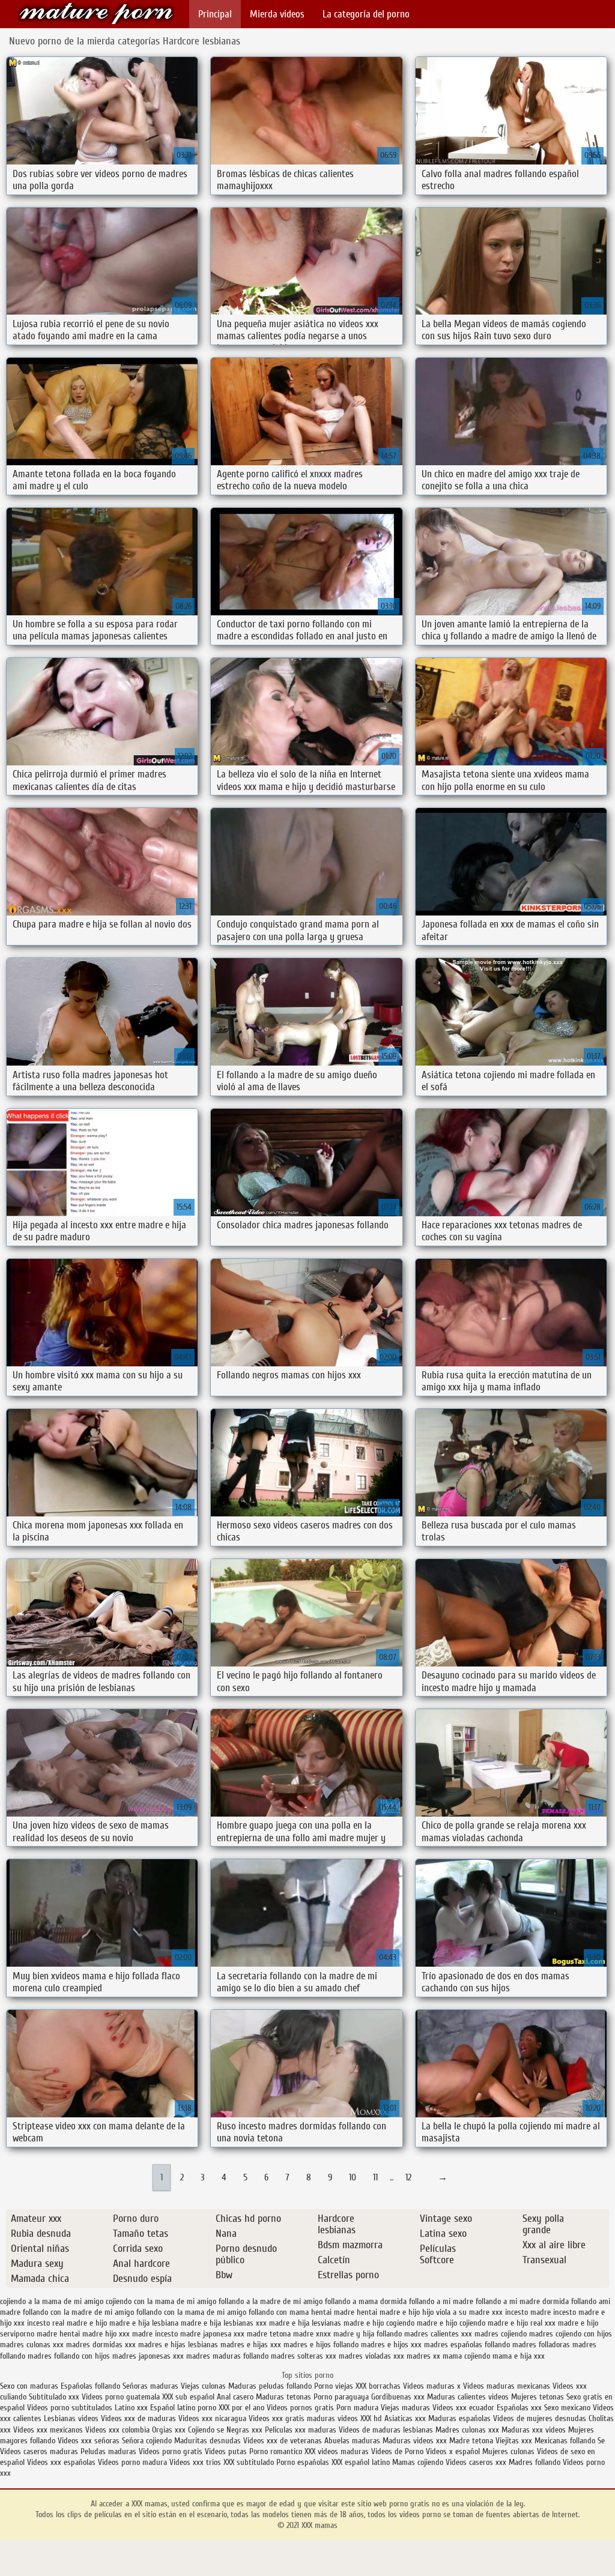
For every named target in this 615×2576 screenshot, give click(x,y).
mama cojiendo (466, 2356)
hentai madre (333, 2312)
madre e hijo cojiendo (451, 2323)
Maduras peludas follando (270, 2386)
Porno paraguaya (342, 2397)
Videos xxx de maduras (138, 2418)
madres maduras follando (227, 2356)
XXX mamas (96, 14)
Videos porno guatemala (121, 2397)
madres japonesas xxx (148, 2356)
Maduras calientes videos (468, 2397)
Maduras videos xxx (415, 2441)
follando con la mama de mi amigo (191, 2312)
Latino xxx (131, 2408)
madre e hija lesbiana (144, 2323)
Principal (215, 14)
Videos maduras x (432, 2386)
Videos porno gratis (171, 2451)
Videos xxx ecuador (465, 2408)
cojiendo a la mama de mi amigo (52, 2301)
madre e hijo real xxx (522, 2323)
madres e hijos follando (321, 2345)
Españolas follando (90, 2386)
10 (353, 2177)
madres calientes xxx (438, 2334)
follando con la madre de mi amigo (78, 2312)
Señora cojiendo (147, 2441)
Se (601, 2441)
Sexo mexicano (567, 2408)
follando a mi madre (441, 2301)
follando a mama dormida (366, 2301)
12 (408, 2177)
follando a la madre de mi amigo (271, 2301)
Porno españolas (304, 2462)
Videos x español (453, 2451)
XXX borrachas (378, 2386)
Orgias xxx (170, 2430)
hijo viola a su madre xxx (462, 2312)
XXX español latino (362, 2462)
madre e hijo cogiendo (379, 2323)
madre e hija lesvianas (305, 2323)
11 (375, 2177)
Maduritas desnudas (208, 2441)
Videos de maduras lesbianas (387, 2430)
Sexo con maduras (29, 2386)
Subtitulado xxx (55, 2397)
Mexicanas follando (565, 2441)
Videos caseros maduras (39, 2451)
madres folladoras (541, 2345)
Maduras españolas (459, 2418)
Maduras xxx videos (534, 2430)
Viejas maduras (405, 2408)
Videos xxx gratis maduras (293, 2418)
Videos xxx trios (196, 2462)
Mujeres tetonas (538, 2397)
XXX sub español (188, 2397)
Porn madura (357, 2408)
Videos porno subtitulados (70, 2408)
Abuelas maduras (353, 2441)
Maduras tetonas (283, 2397)
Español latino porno (183, 2408)
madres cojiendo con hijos (571, 2334)
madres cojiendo (501, 2334)
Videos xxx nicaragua (212, 2418)
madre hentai (58, 2334)
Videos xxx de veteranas (283, 2441)
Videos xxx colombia (119, 2430)
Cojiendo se (206, 2430)
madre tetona (269, 2334)
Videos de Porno (397, 2451)
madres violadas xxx (371, 2356)
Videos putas (226, 2451)
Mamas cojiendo (418, 2462)
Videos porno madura (132, 2462)
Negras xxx (246, 2430)
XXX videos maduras (337, 2451)
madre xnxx (312, 2334)
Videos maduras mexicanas (507, 2386)
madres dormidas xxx (101, 2345)
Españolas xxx (519, 2408)
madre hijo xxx (106, 2334)
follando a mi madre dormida (522, 2301)
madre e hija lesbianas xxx (224, 2323)
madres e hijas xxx (251, 2345)
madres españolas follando (467, 2345)
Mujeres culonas (508, 2451)
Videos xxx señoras (90, 2441)
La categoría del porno (366, 14)
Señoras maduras (150, 2386)
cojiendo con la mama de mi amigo (161, 2301)
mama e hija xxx (519, 2356)
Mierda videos (277, 14)
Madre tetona (471, 2441)
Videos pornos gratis (300, 2408)
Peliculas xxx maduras (302, 2430)
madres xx (423, 2356)
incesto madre (528, 2312)
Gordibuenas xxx (399, 2397)
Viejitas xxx (514, 2441)
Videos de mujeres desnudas (540, 2418)
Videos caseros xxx (477, 2462)
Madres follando (536, 2462)
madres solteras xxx (304, 2356)
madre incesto (155, 2334)
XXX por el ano (241, 2408)
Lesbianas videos (72, 2418)
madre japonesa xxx (212, 2334)
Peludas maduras (108, 2451)
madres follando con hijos (69, 2356)
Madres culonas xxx (467, 2430)
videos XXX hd (360, 2418)
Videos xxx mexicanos (49, 2430)
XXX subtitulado (250, 2462)
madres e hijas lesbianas (178, 2345)
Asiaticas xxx (405, 2418)
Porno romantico (276, 2451)
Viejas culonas (203, 2386)
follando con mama (279, 2312)
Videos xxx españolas (61, 2462)
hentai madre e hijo (388, 2312)
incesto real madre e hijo (67, 2323)
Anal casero (235, 2397)
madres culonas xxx (32, 2345)
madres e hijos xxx (391, 2345)
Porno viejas (334, 2386)
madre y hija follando (368, 2334)
